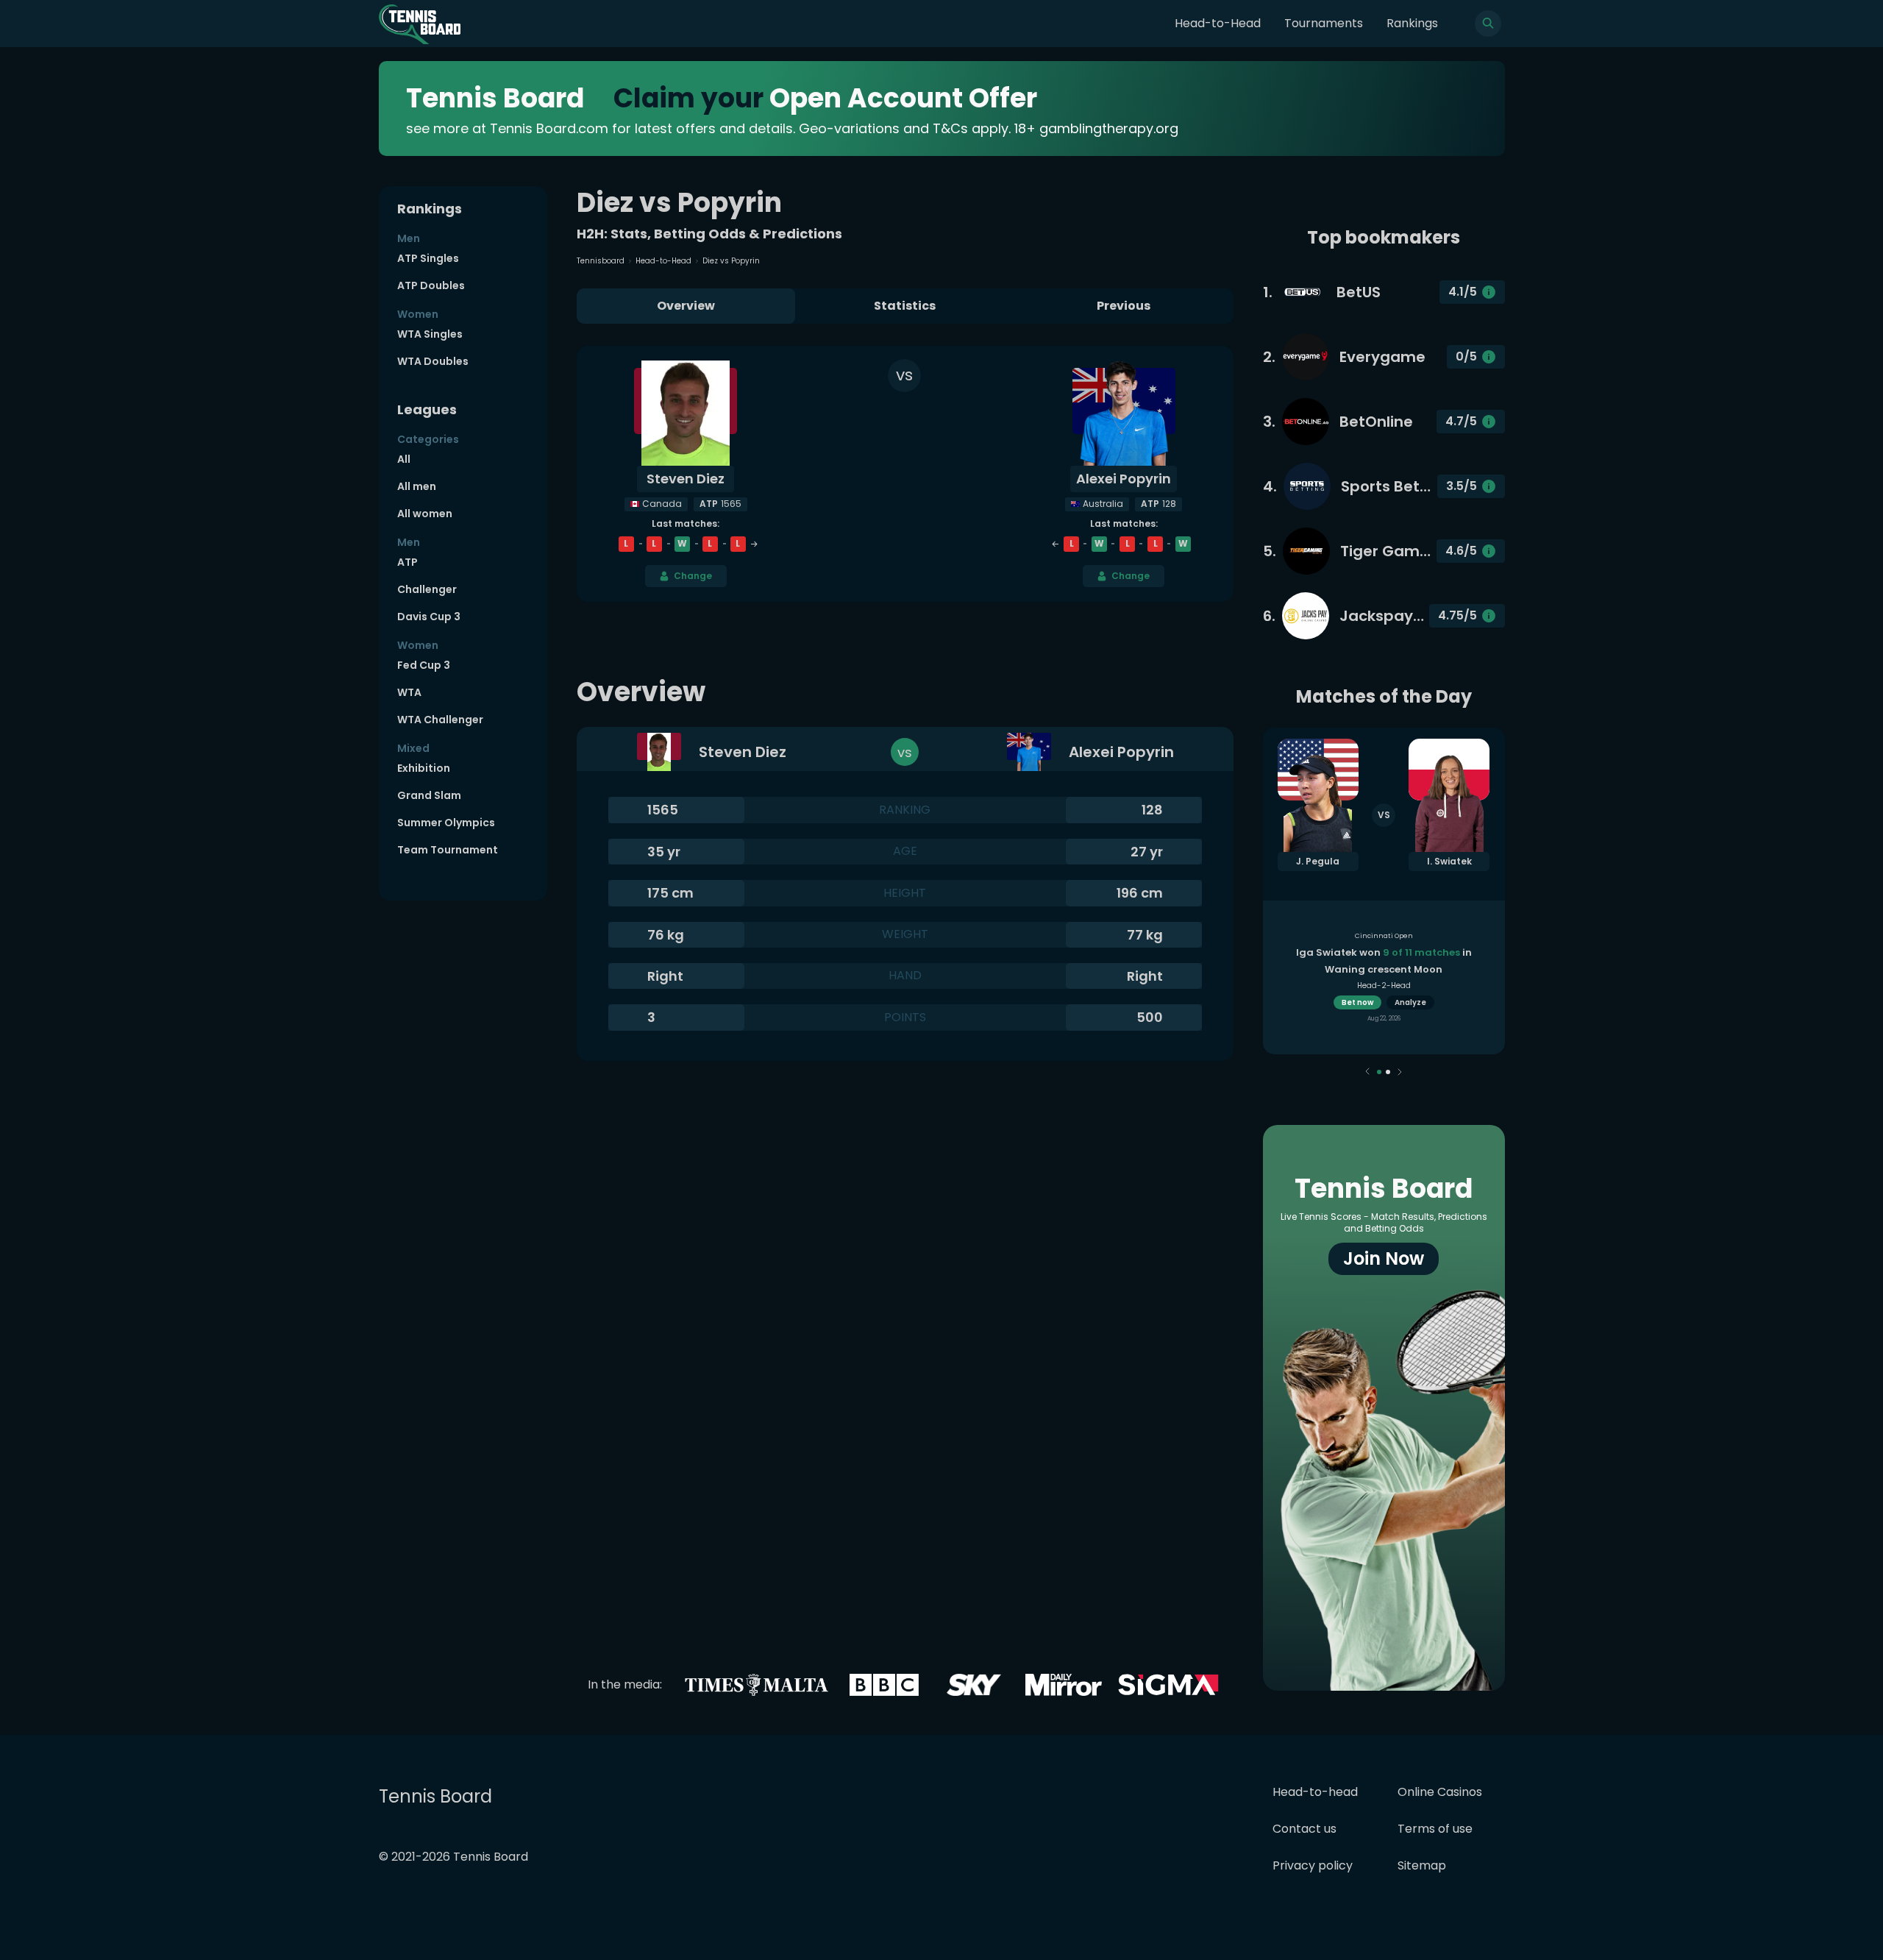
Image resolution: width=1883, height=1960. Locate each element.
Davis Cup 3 (429, 617)
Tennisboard (601, 261)
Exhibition (424, 768)
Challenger (427, 589)
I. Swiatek (1449, 861)
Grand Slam (429, 795)
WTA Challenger (440, 720)
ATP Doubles (431, 285)
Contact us (1304, 1829)
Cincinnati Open (1384, 936)
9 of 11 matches (1421, 952)
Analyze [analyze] (1410, 1002)
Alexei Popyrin (1124, 479)
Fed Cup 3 (424, 665)
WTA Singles (430, 334)
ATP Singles (428, 258)
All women (425, 514)
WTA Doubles (433, 361)
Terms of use (1435, 1829)
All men (417, 486)
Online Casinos (1440, 1792)
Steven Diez (686, 479)
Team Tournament (448, 850)
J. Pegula (1318, 861)
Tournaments (1324, 23)
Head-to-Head (1218, 23)
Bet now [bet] (1357, 1002)
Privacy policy (1313, 1865)
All (404, 459)
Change (693, 576)
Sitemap (1422, 1865)
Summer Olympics (446, 823)
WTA (409, 692)
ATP (407, 562)
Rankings (1412, 23)
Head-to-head (1315, 1792)
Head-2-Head (1384, 986)
